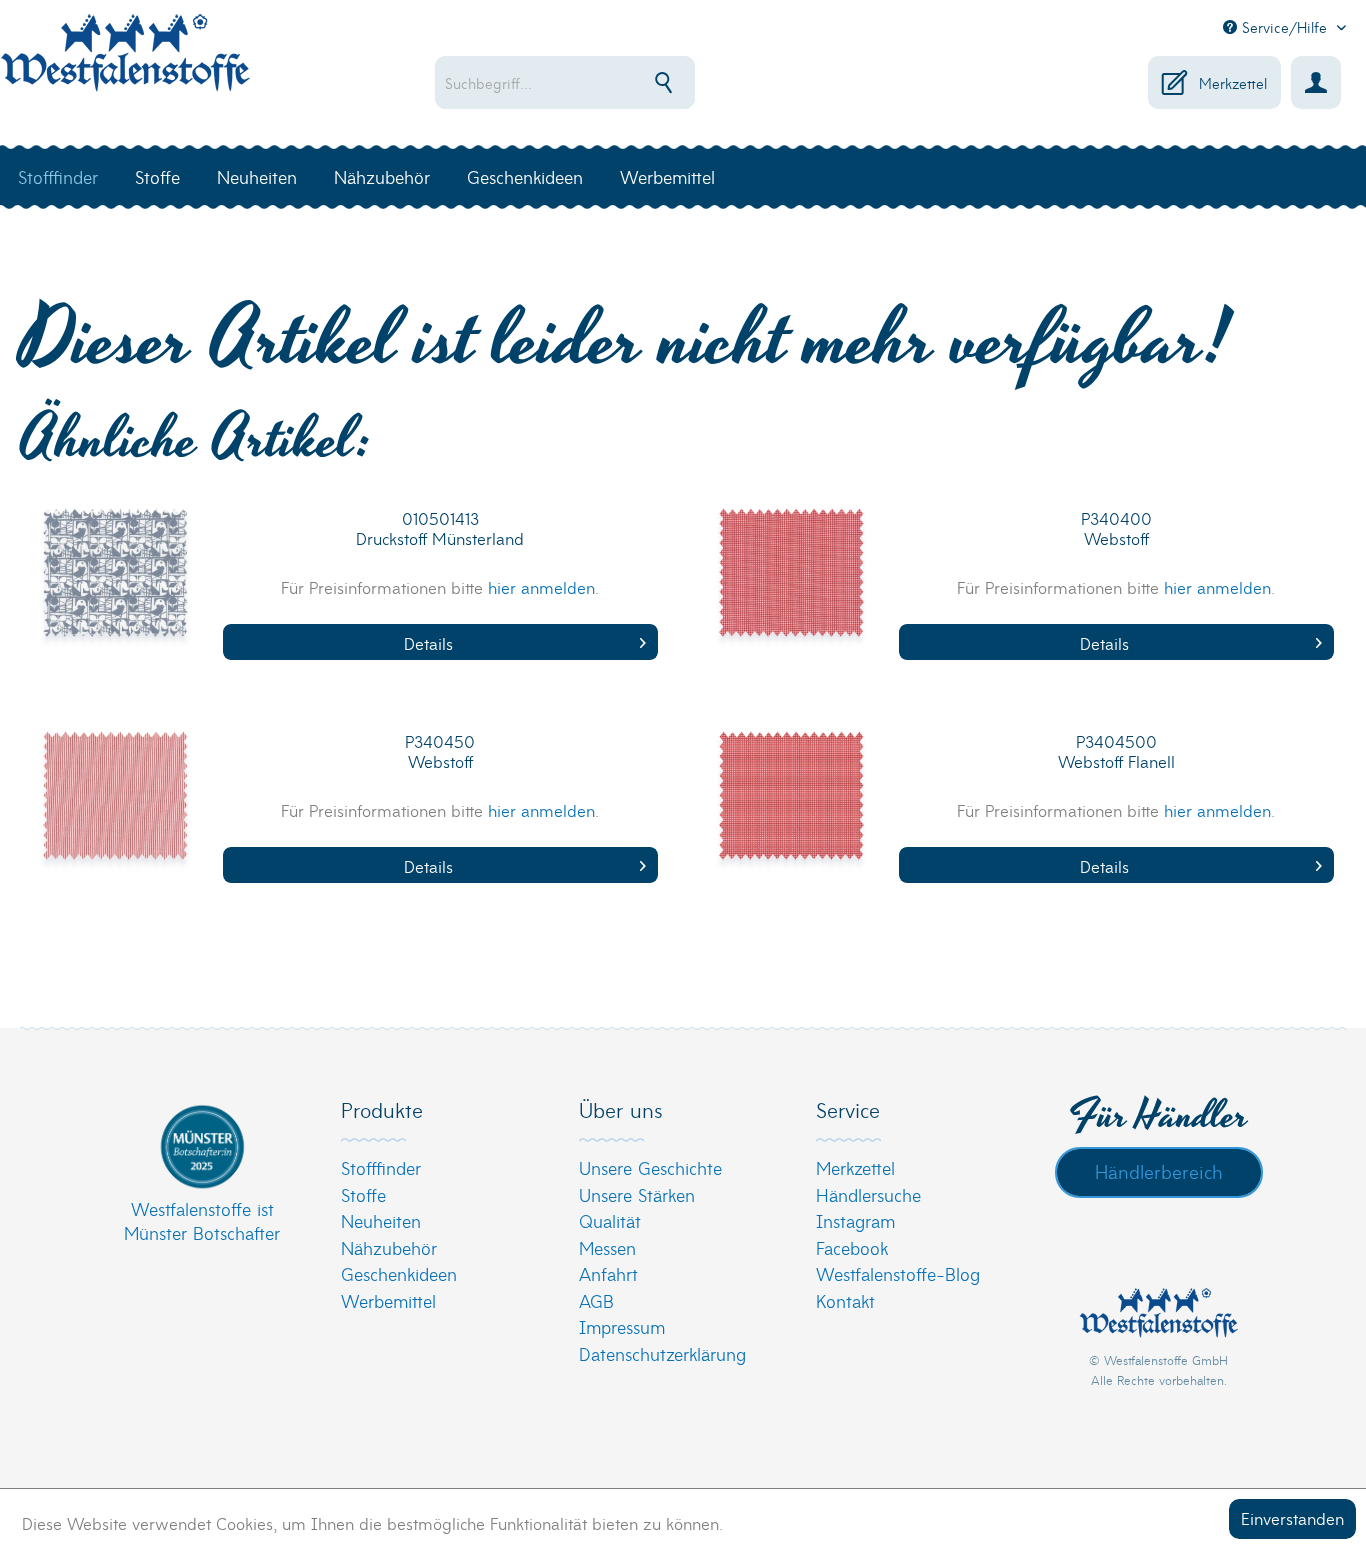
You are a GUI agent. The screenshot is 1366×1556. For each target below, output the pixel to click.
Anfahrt (608, 1273)
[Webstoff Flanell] (792, 809)
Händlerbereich (1159, 1171)
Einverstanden (1292, 1517)
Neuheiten (381, 1220)
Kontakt (845, 1300)
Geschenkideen (399, 1273)
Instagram (855, 1220)
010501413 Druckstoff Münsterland (440, 528)
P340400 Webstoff (1116, 528)
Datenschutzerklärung (662, 1353)
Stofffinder (381, 1167)
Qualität (610, 1220)
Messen (607, 1247)
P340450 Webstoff (440, 751)
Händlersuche (868, 1194)
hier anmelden (541, 586)
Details (428, 642)
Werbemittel (388, 1300)
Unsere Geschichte (650, 1167)
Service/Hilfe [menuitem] (1284, 27)
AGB (596, 1300)
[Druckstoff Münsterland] (116, 586)
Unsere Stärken (637, 1194)
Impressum (622, 1326)
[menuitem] (625, 82)
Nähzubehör (389, 1247)
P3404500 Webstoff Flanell (1116, 751)
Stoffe (363, 1194)
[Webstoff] (792, 586)
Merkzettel (855, 1167)
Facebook (852, 1247)
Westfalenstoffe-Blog (898, 1273)
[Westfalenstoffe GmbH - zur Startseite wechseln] (125, 64)
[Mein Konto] (1316, 82)
